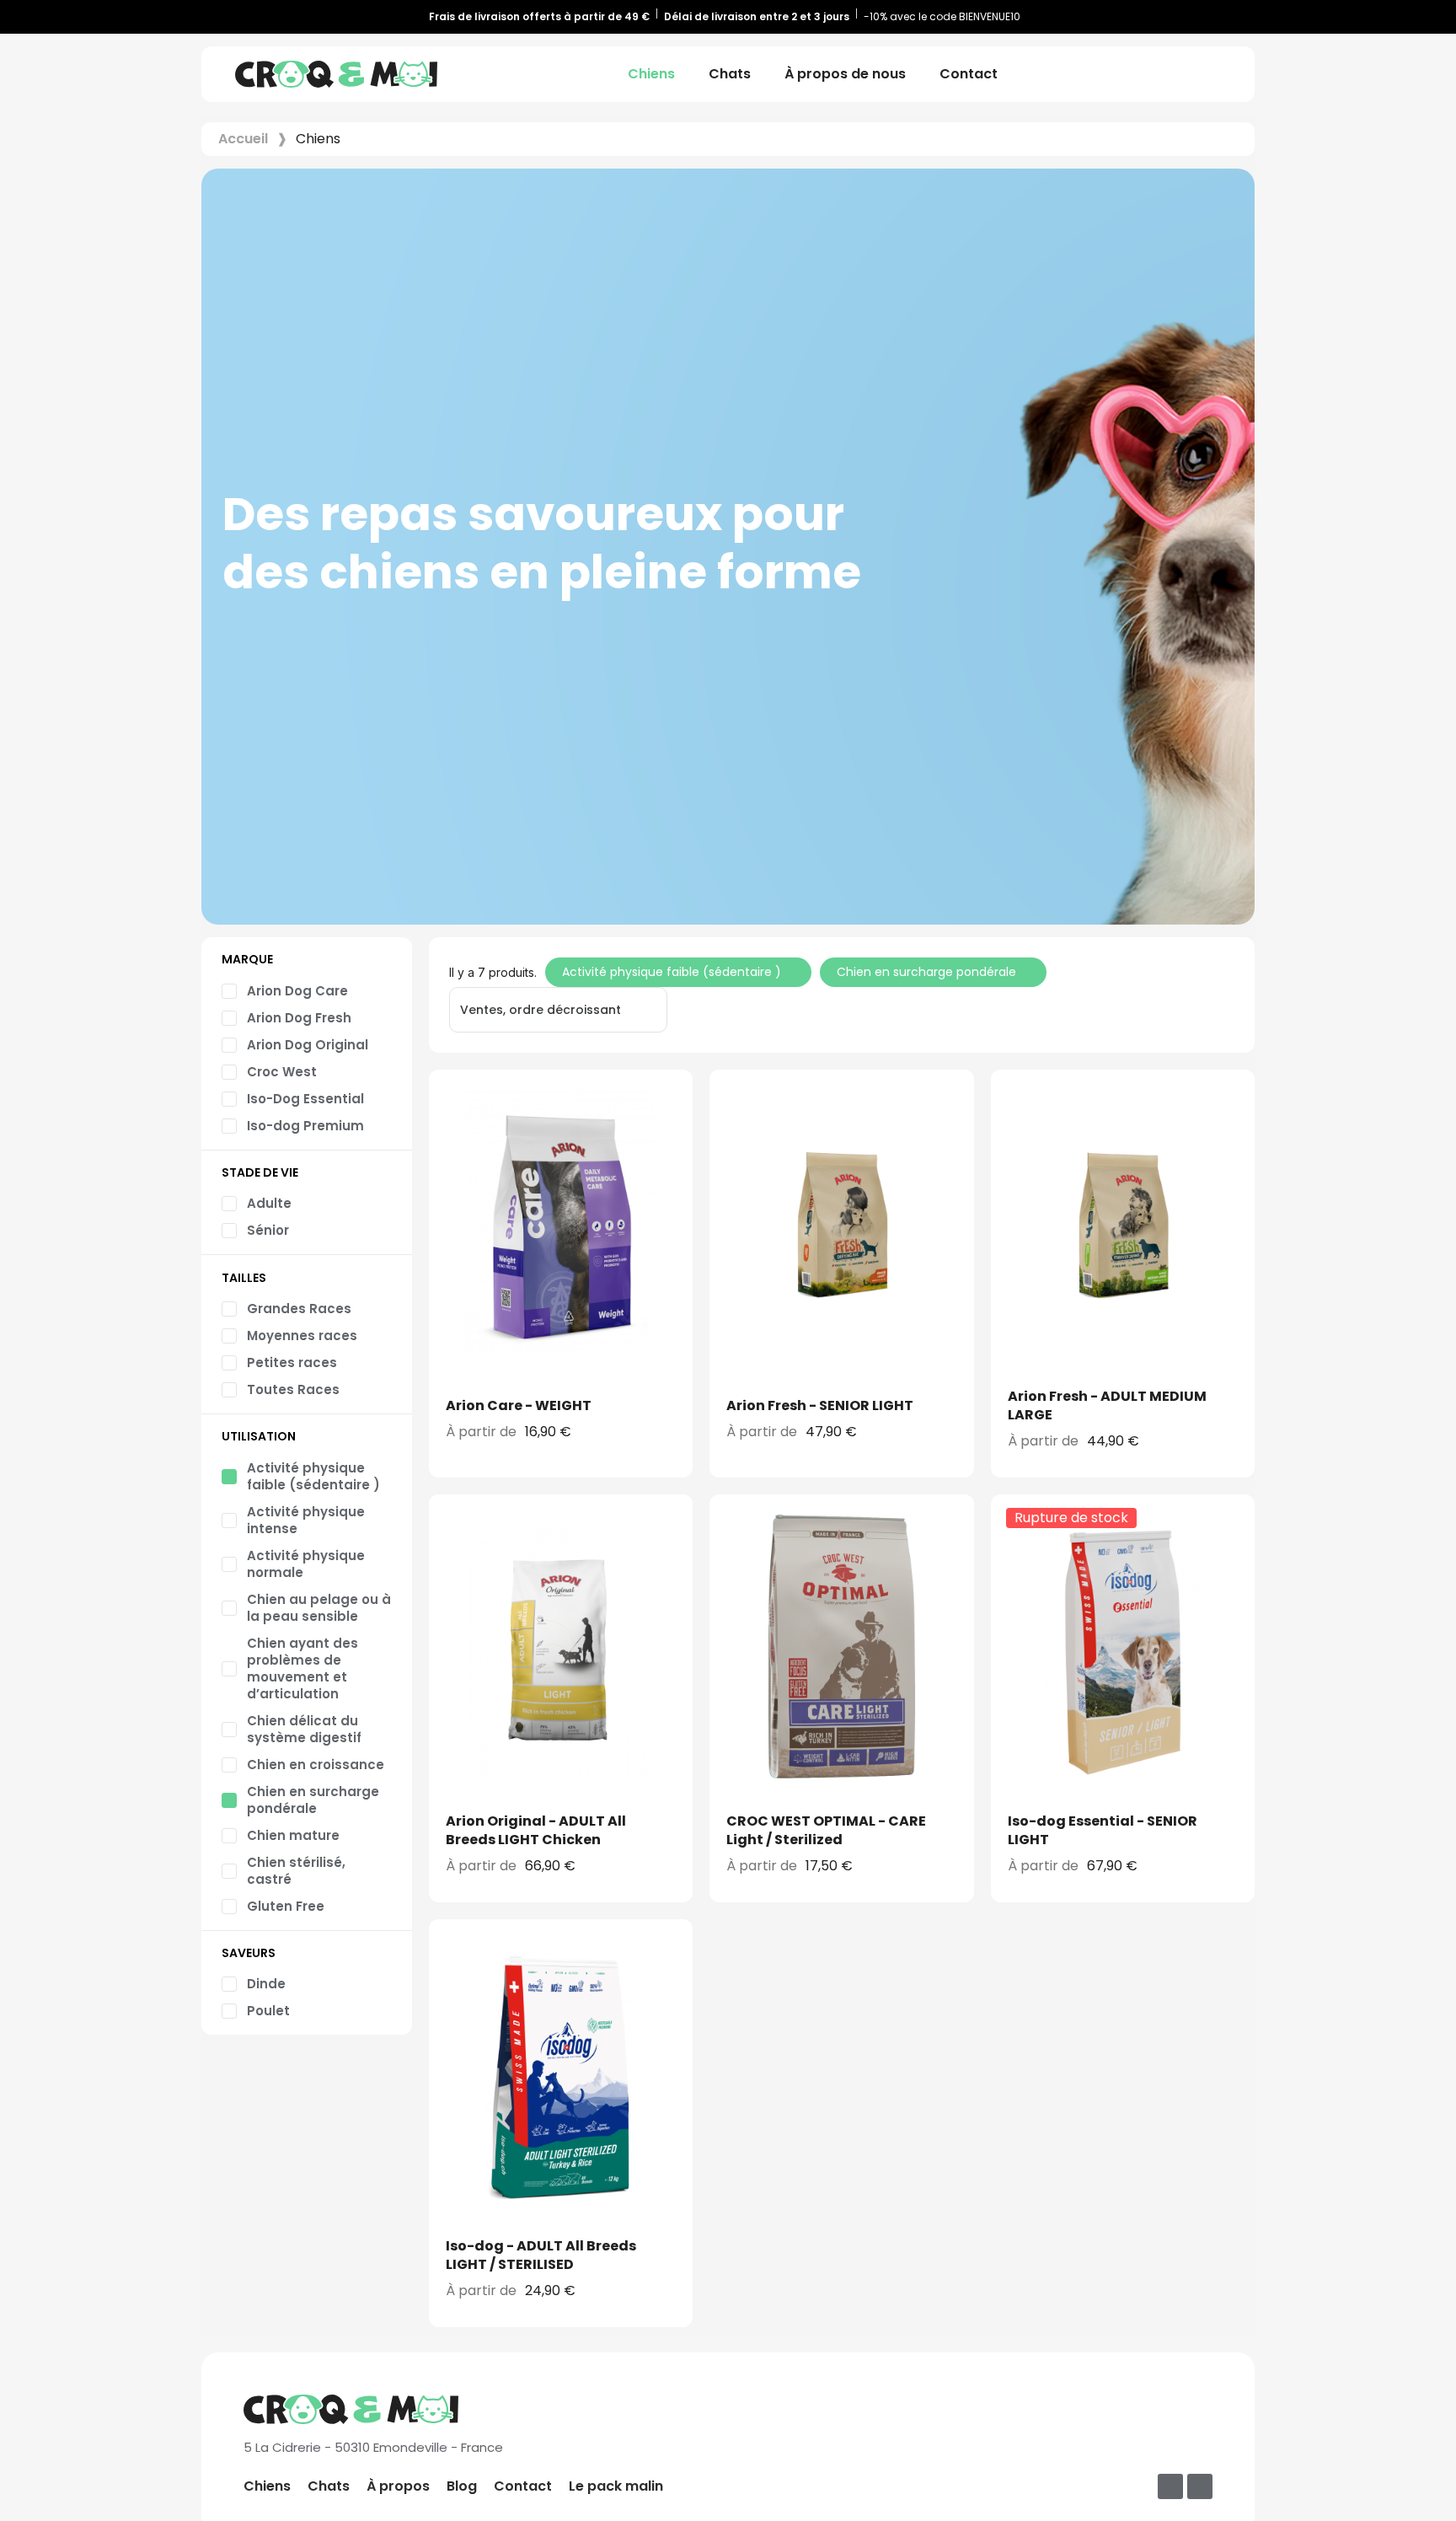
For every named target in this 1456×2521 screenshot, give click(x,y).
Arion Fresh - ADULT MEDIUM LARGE (1107, 1405)
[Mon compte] (1203, 74)
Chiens (651, 74)
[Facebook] (1170, 2486)
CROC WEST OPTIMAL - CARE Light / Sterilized (826, 1830)
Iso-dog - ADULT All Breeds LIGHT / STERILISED (541, 2255)
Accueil (243, 139)
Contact (969, 74)
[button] (1174, 74)
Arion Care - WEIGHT (519, 1405)
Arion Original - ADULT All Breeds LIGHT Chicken (536, 1830)
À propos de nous (845, 74)
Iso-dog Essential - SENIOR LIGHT (1103, 1830)
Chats (730, 74)
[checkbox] (285, 991)
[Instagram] (1200, 2486)
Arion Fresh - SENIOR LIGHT (820, 1405)
